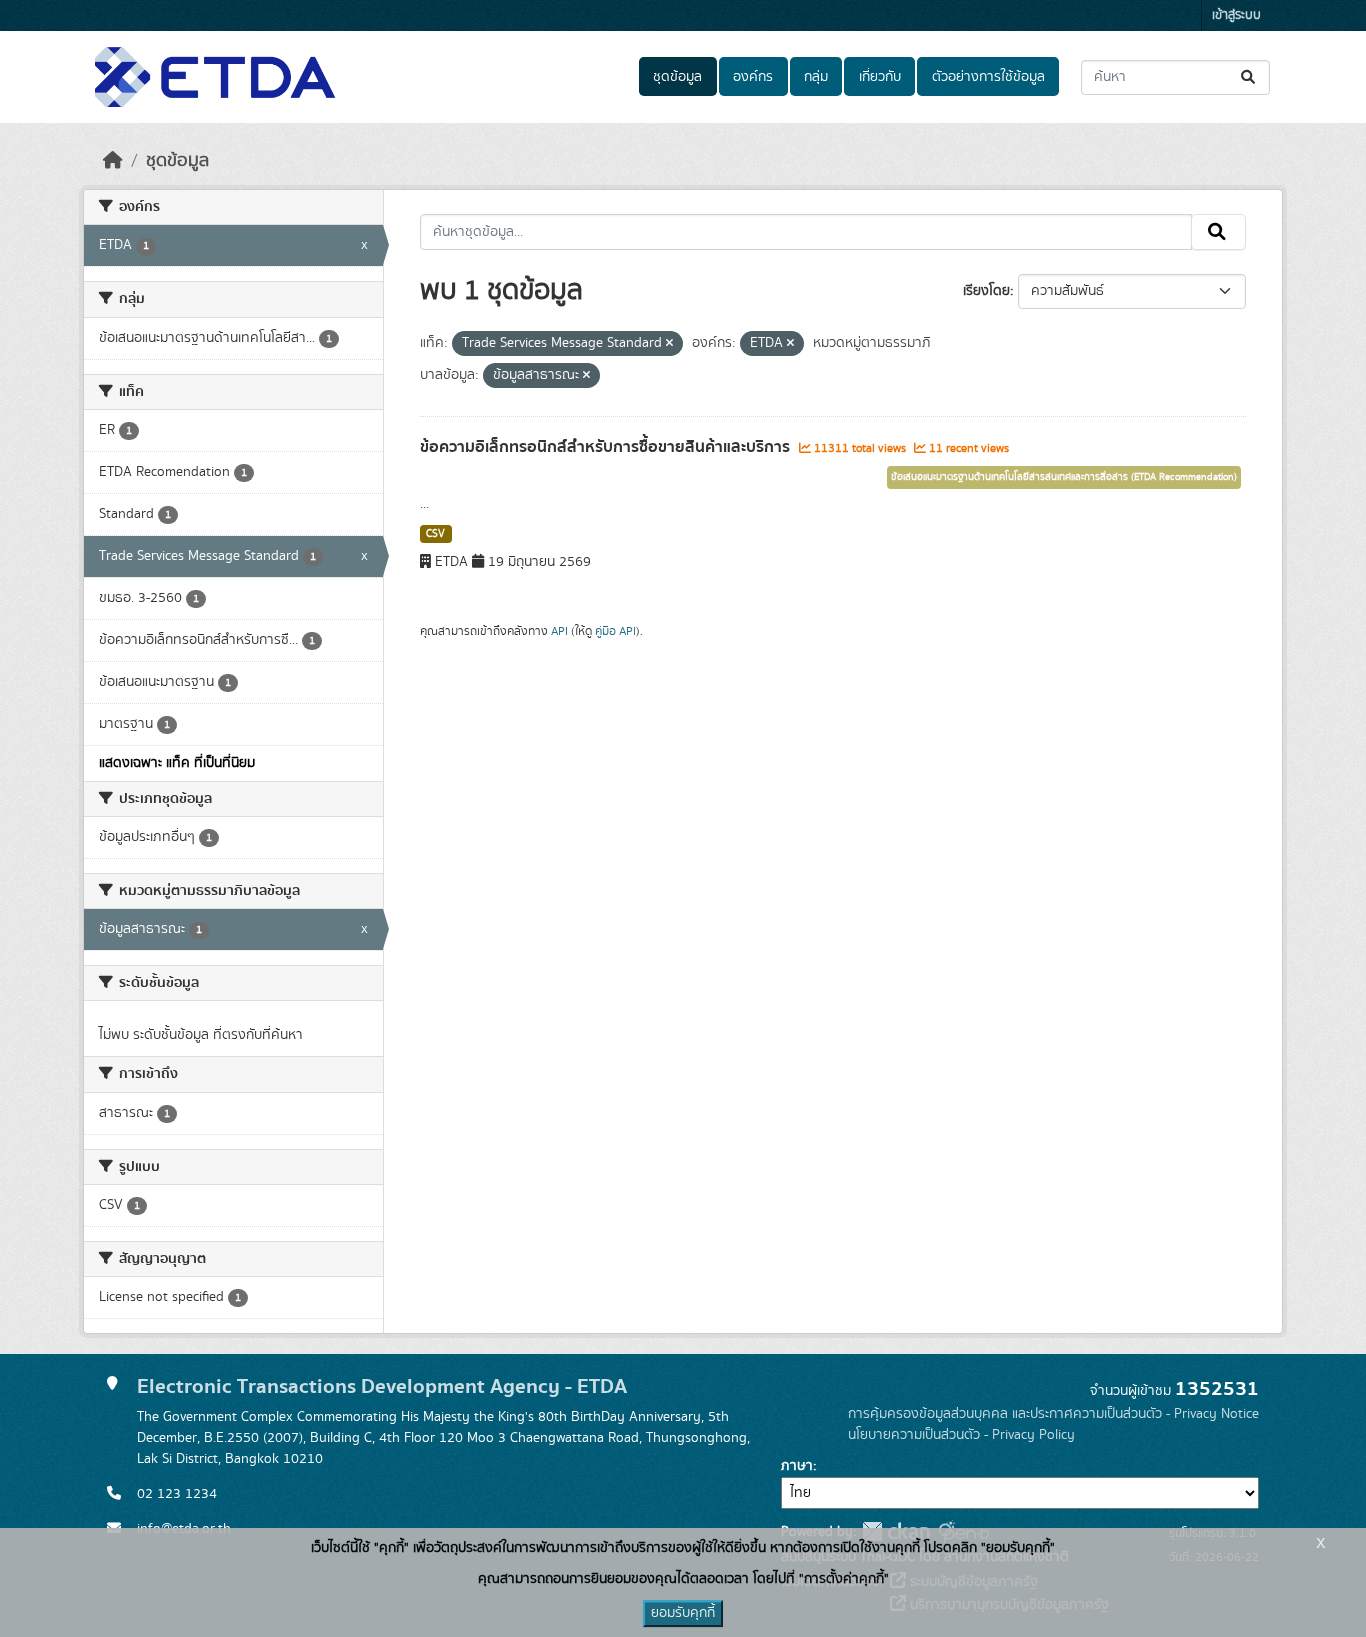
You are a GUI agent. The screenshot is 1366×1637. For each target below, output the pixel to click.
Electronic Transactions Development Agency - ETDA (382, 1386)
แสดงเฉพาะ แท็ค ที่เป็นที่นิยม (177, 763)
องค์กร (753, 77)
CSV (435, 534)
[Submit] (1249, 77)
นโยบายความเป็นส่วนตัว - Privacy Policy (961, 1435)
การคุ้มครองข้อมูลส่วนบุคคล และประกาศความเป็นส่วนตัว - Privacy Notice (1053, 1414)
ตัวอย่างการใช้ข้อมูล (988, 77)
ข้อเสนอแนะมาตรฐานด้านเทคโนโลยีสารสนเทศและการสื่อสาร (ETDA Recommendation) (1064, 477)
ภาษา (797, 1466)
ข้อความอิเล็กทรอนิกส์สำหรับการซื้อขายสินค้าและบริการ (607, 447)
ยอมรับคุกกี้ (683, 1613)
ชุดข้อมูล (677, 77)
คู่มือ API (615, 631)
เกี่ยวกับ (880, 77)
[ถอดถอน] (669, 344)
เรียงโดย (986, 291)
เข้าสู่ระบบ (1236, 15)
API (559, 631)
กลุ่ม (816, 77)
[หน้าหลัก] (113, 161)
